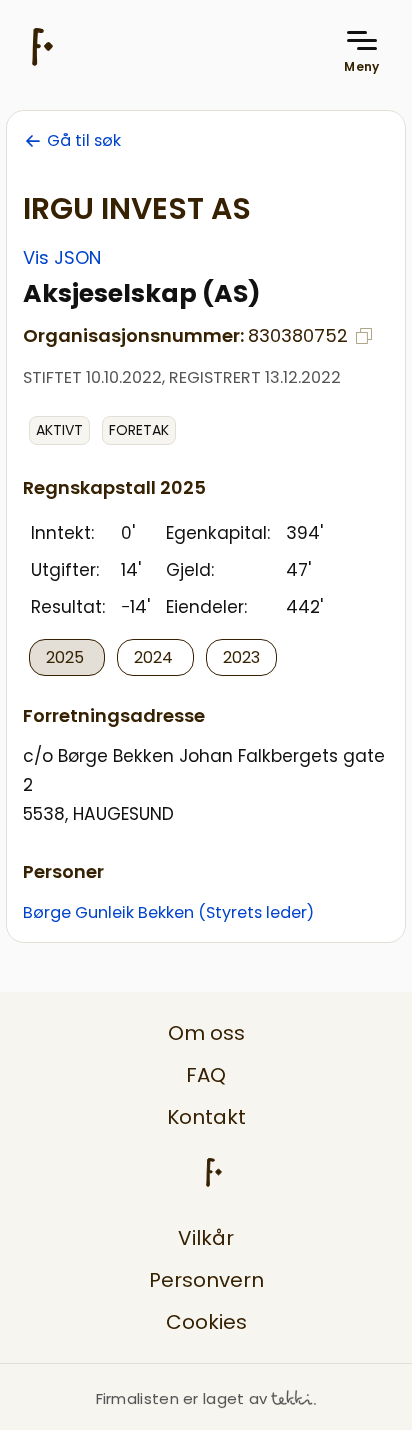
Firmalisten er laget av (182, 1398)
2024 (155, 657)
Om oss (206, 1033)
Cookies (206, 1322)
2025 (67, 657)
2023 (241, 657)
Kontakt (206, 1117)
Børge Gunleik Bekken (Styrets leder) (168, 912)
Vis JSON (62, 257)
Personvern (206, 1280)
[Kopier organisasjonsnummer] (364, 336)
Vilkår (206, 1238)
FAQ (206, 1075)
